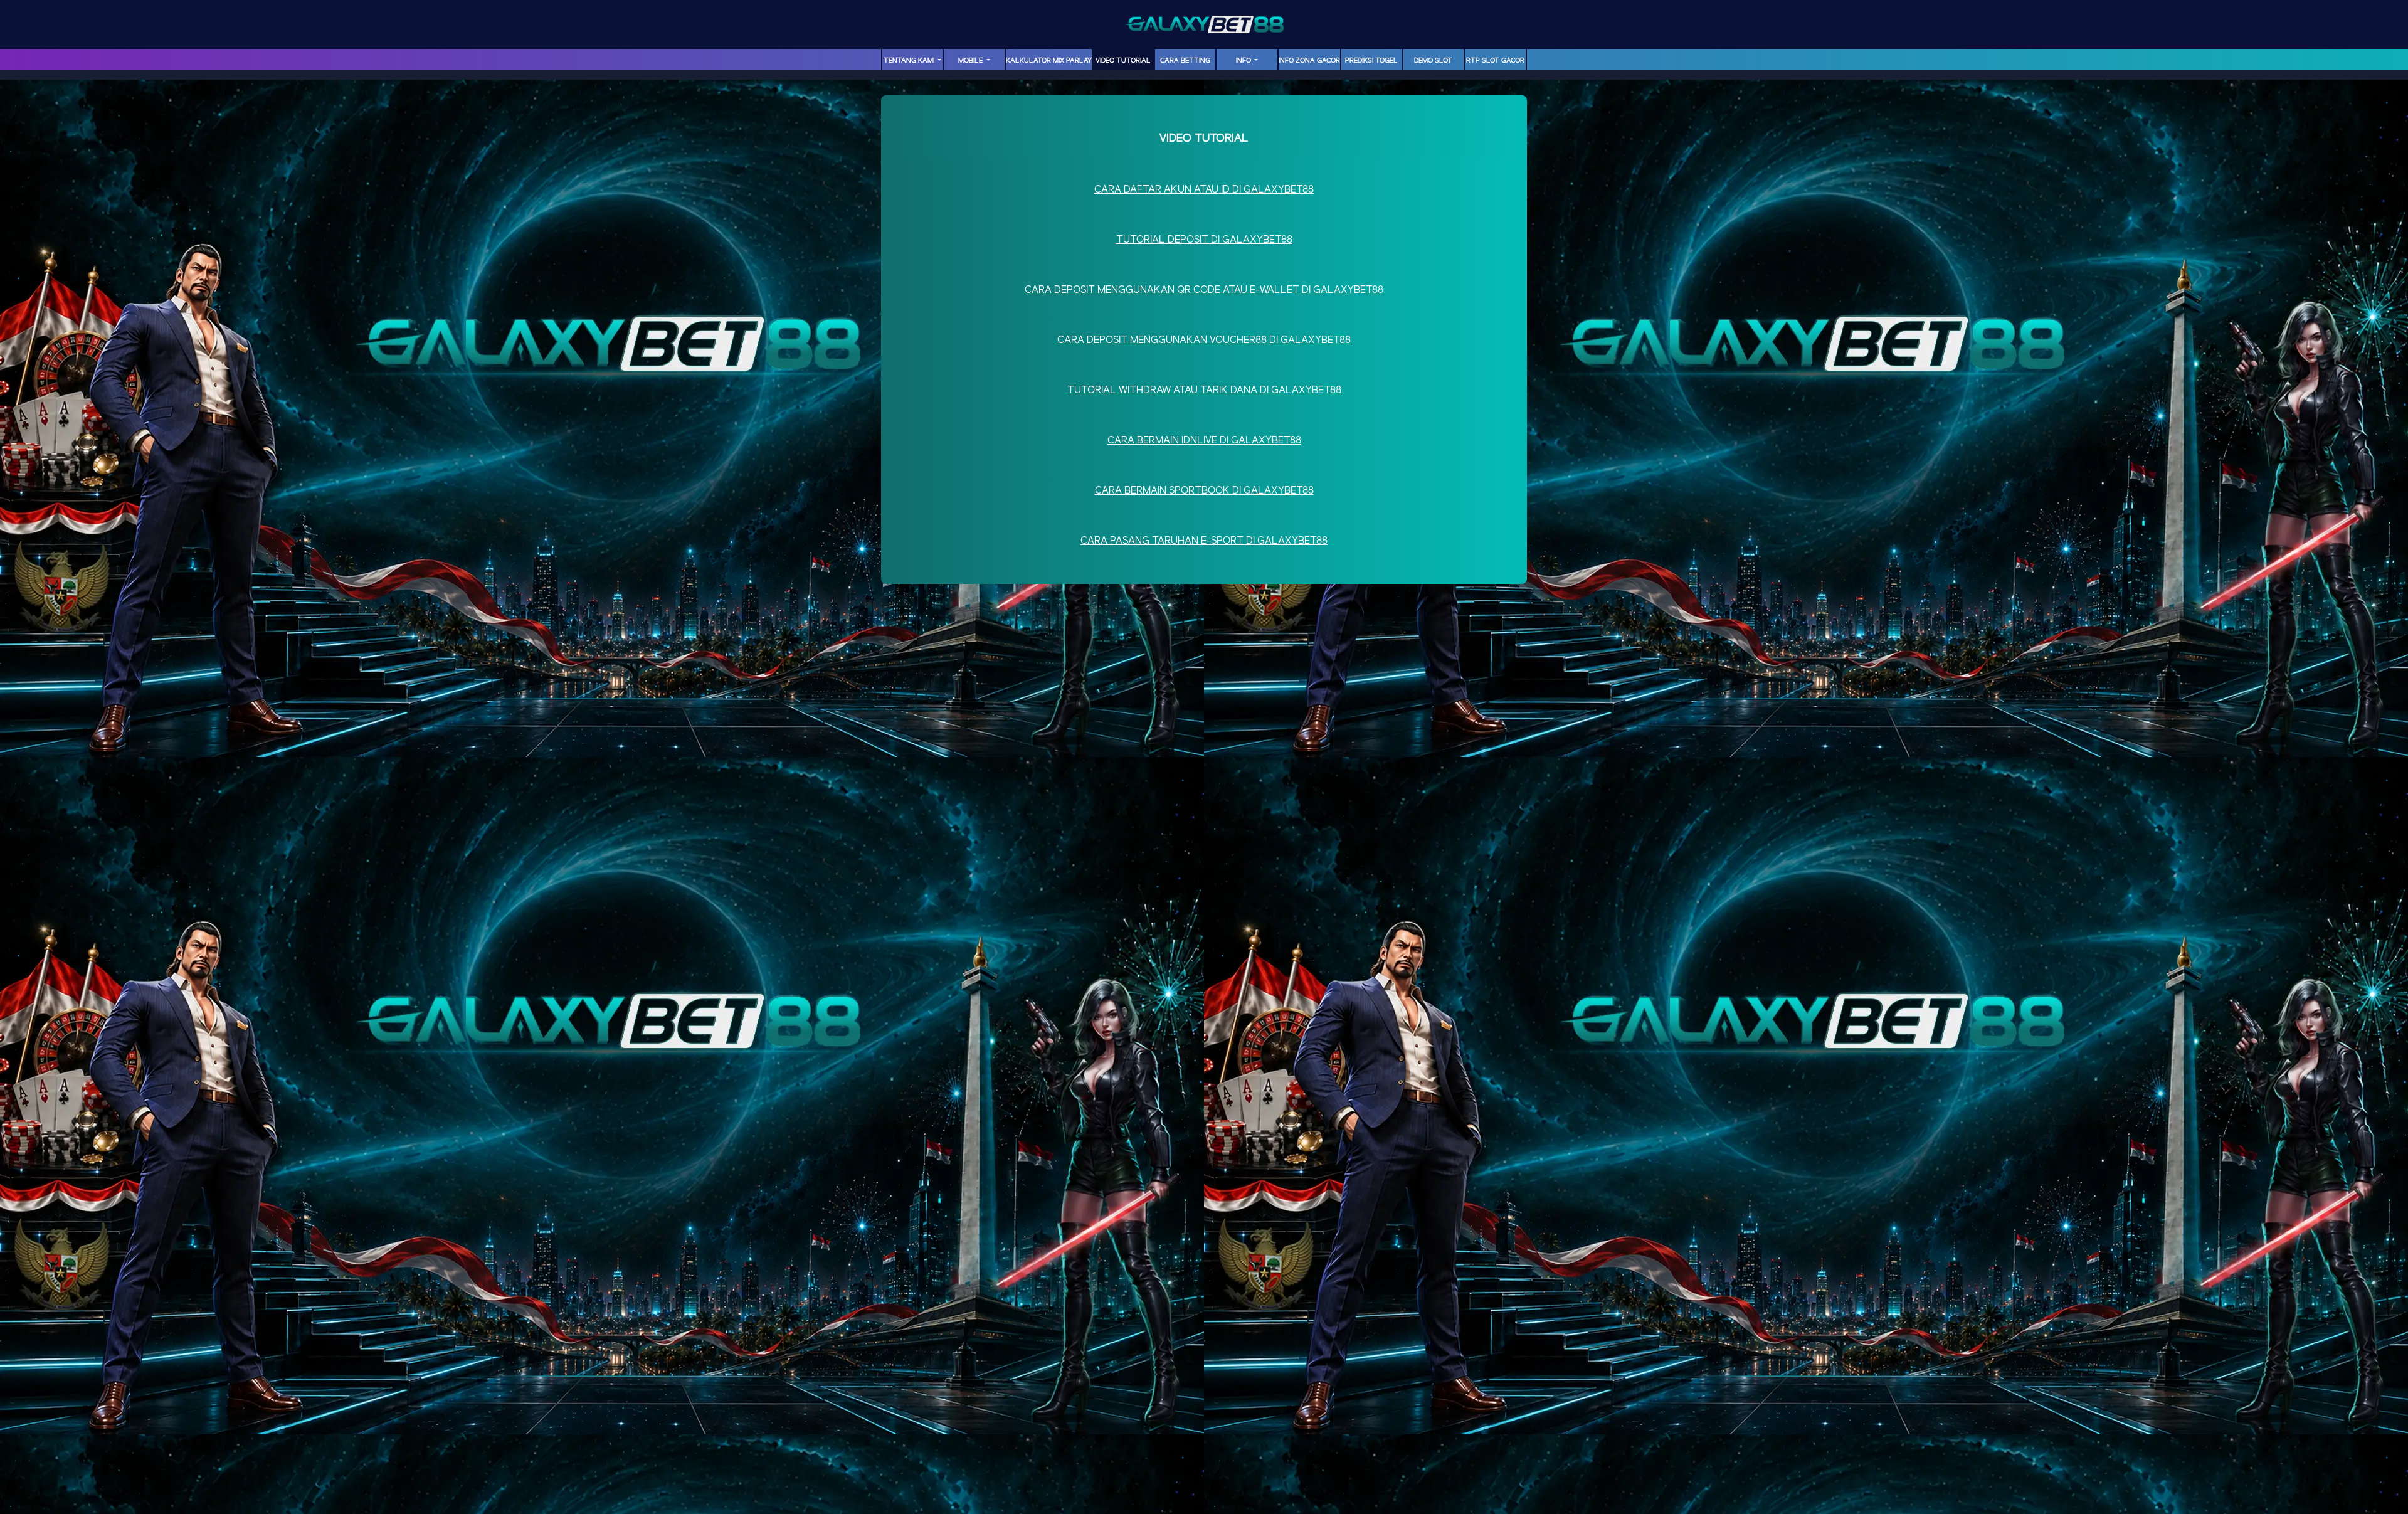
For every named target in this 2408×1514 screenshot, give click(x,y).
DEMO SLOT (1433, 61)
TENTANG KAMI (910, 61)
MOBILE (971, 61)
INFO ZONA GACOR (1309, 61)
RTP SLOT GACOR (1495, 61)
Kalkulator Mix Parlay (1049, 61)
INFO (1244, 61)
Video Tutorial (1123, 61)
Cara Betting (1185, 61)
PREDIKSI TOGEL (1371, 61)
